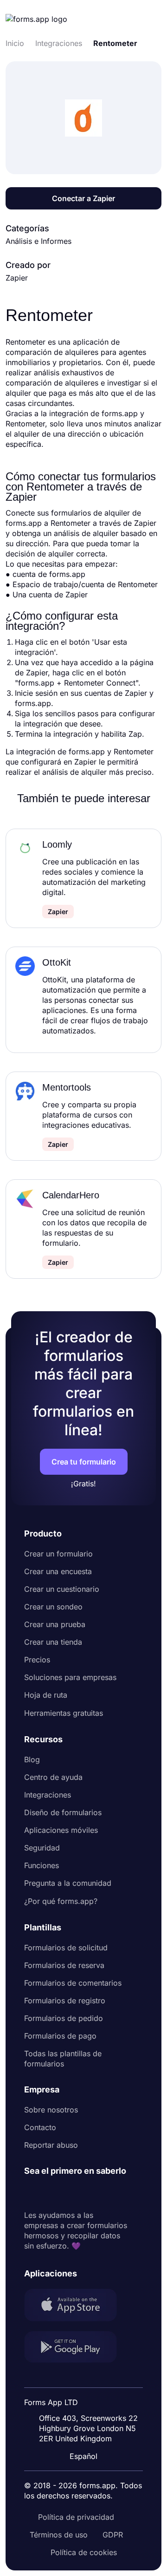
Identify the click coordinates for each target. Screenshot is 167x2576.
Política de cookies (84, 2552)
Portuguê (87, 2396)
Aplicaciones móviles (61, 1830)
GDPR (113, 2535)
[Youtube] (93, 2193)
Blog (32, 1759)
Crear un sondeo (53, 1607)
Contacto (40, 2127)
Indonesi (86, 2378)
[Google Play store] (76, 2348)
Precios (37, 1660)
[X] (72, 2193)
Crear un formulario (58, 1554)
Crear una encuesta (58, 1571)
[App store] (76, 2306)
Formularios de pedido (64, 2018)
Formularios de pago (60, 2036)
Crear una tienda (53, 1642)
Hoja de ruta (46, 1695)
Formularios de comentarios (73, 1983)
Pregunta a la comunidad (68, 1883)
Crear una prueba (55, 1624)
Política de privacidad (76, 2517)
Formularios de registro (65, 2001)
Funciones (42, 1865)
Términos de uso (59, 2535)
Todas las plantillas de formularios (63, 2059)
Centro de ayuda (53, 1777)
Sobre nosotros (51, 2110)
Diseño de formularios (63, 1812)
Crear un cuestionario (62, 1589)
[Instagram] (52, 2193)
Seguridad (42, 1848)
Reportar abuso (51, 2145)
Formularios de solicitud (66, 1948)
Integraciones (48, 1795)
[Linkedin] (32, 2193)
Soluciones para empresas (70, 1677)
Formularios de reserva (64, 1965)
